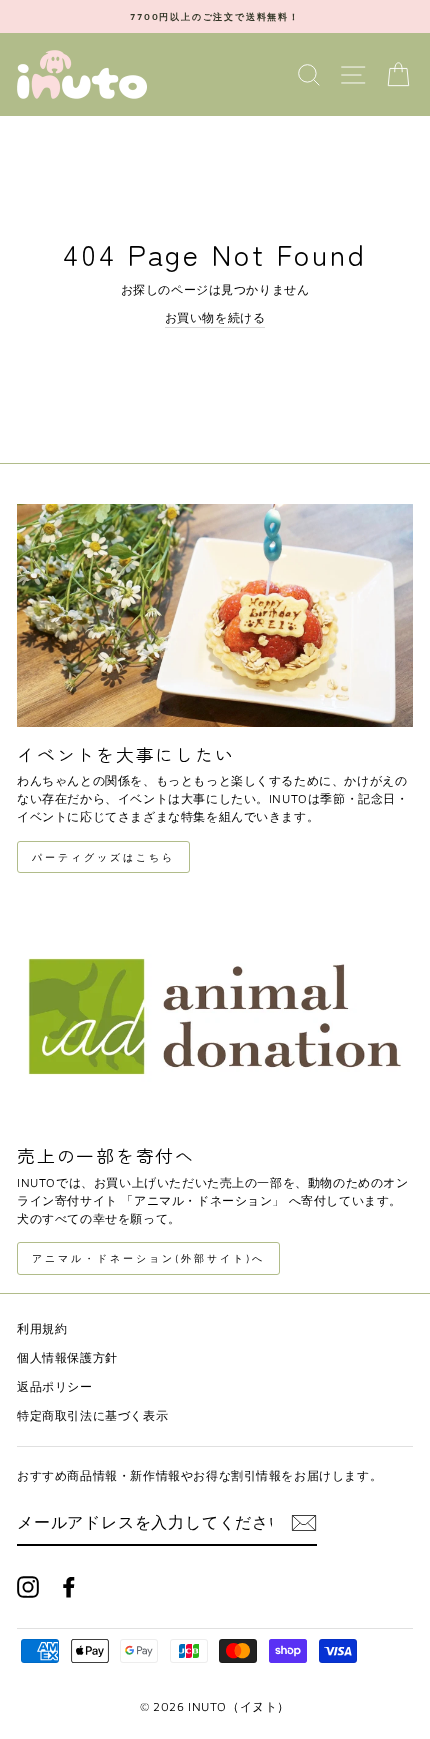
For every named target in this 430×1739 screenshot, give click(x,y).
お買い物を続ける (215, 317)
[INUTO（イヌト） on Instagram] (28, 1587)
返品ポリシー (55, 1386)
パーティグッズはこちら (103, 857)
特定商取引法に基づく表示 (92, 1415)
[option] (215, 16)
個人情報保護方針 (67, 1357)
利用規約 (42, 1328)
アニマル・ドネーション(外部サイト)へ (148, 1258)
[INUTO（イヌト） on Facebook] (69, 1587)
